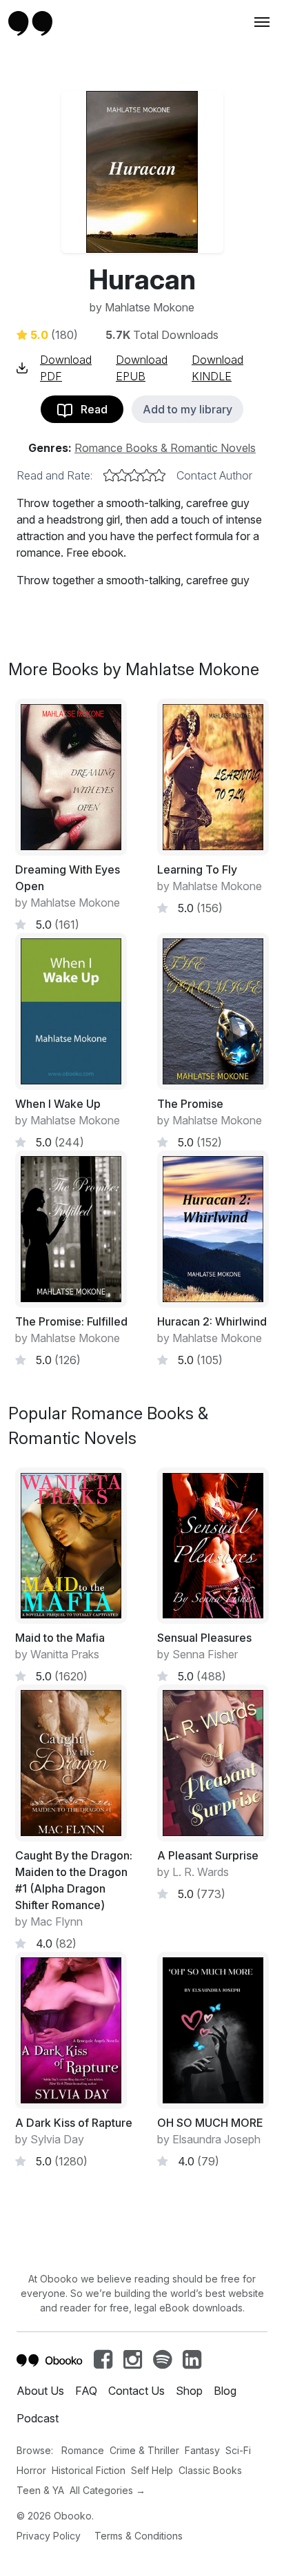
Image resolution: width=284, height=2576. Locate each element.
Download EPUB (142, 368)
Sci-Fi (238, 2450)
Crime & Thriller (144, 2450)
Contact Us (136, 2391)
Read (90, 409)
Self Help (152, 2470)
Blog (225, 2391)
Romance (83, 2450)
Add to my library (187, 409)
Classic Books (210, 2470)
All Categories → (108, 2490)
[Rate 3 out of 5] (134, 475)
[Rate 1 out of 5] (110, 475)
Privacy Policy (49, 2536)
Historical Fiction (89, 2470)
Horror (31, 2470)
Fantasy (202, 2450)
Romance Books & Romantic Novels (165, 448)
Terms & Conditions (139, 2536)
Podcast (38, 2418)
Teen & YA (40, 2490)
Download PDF (66, 368)
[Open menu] (261, 22)
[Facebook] (103, 2363)
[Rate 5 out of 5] (159, 475)
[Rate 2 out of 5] (122, 475)
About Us (40, 2391)
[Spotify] (162, 2363)
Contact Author (214, 475)
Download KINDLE (217, 368)
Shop (189, 2391)
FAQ (86, 2391)
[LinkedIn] (192, 2363)
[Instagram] (133, 2363)
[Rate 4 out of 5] (147, 475)
